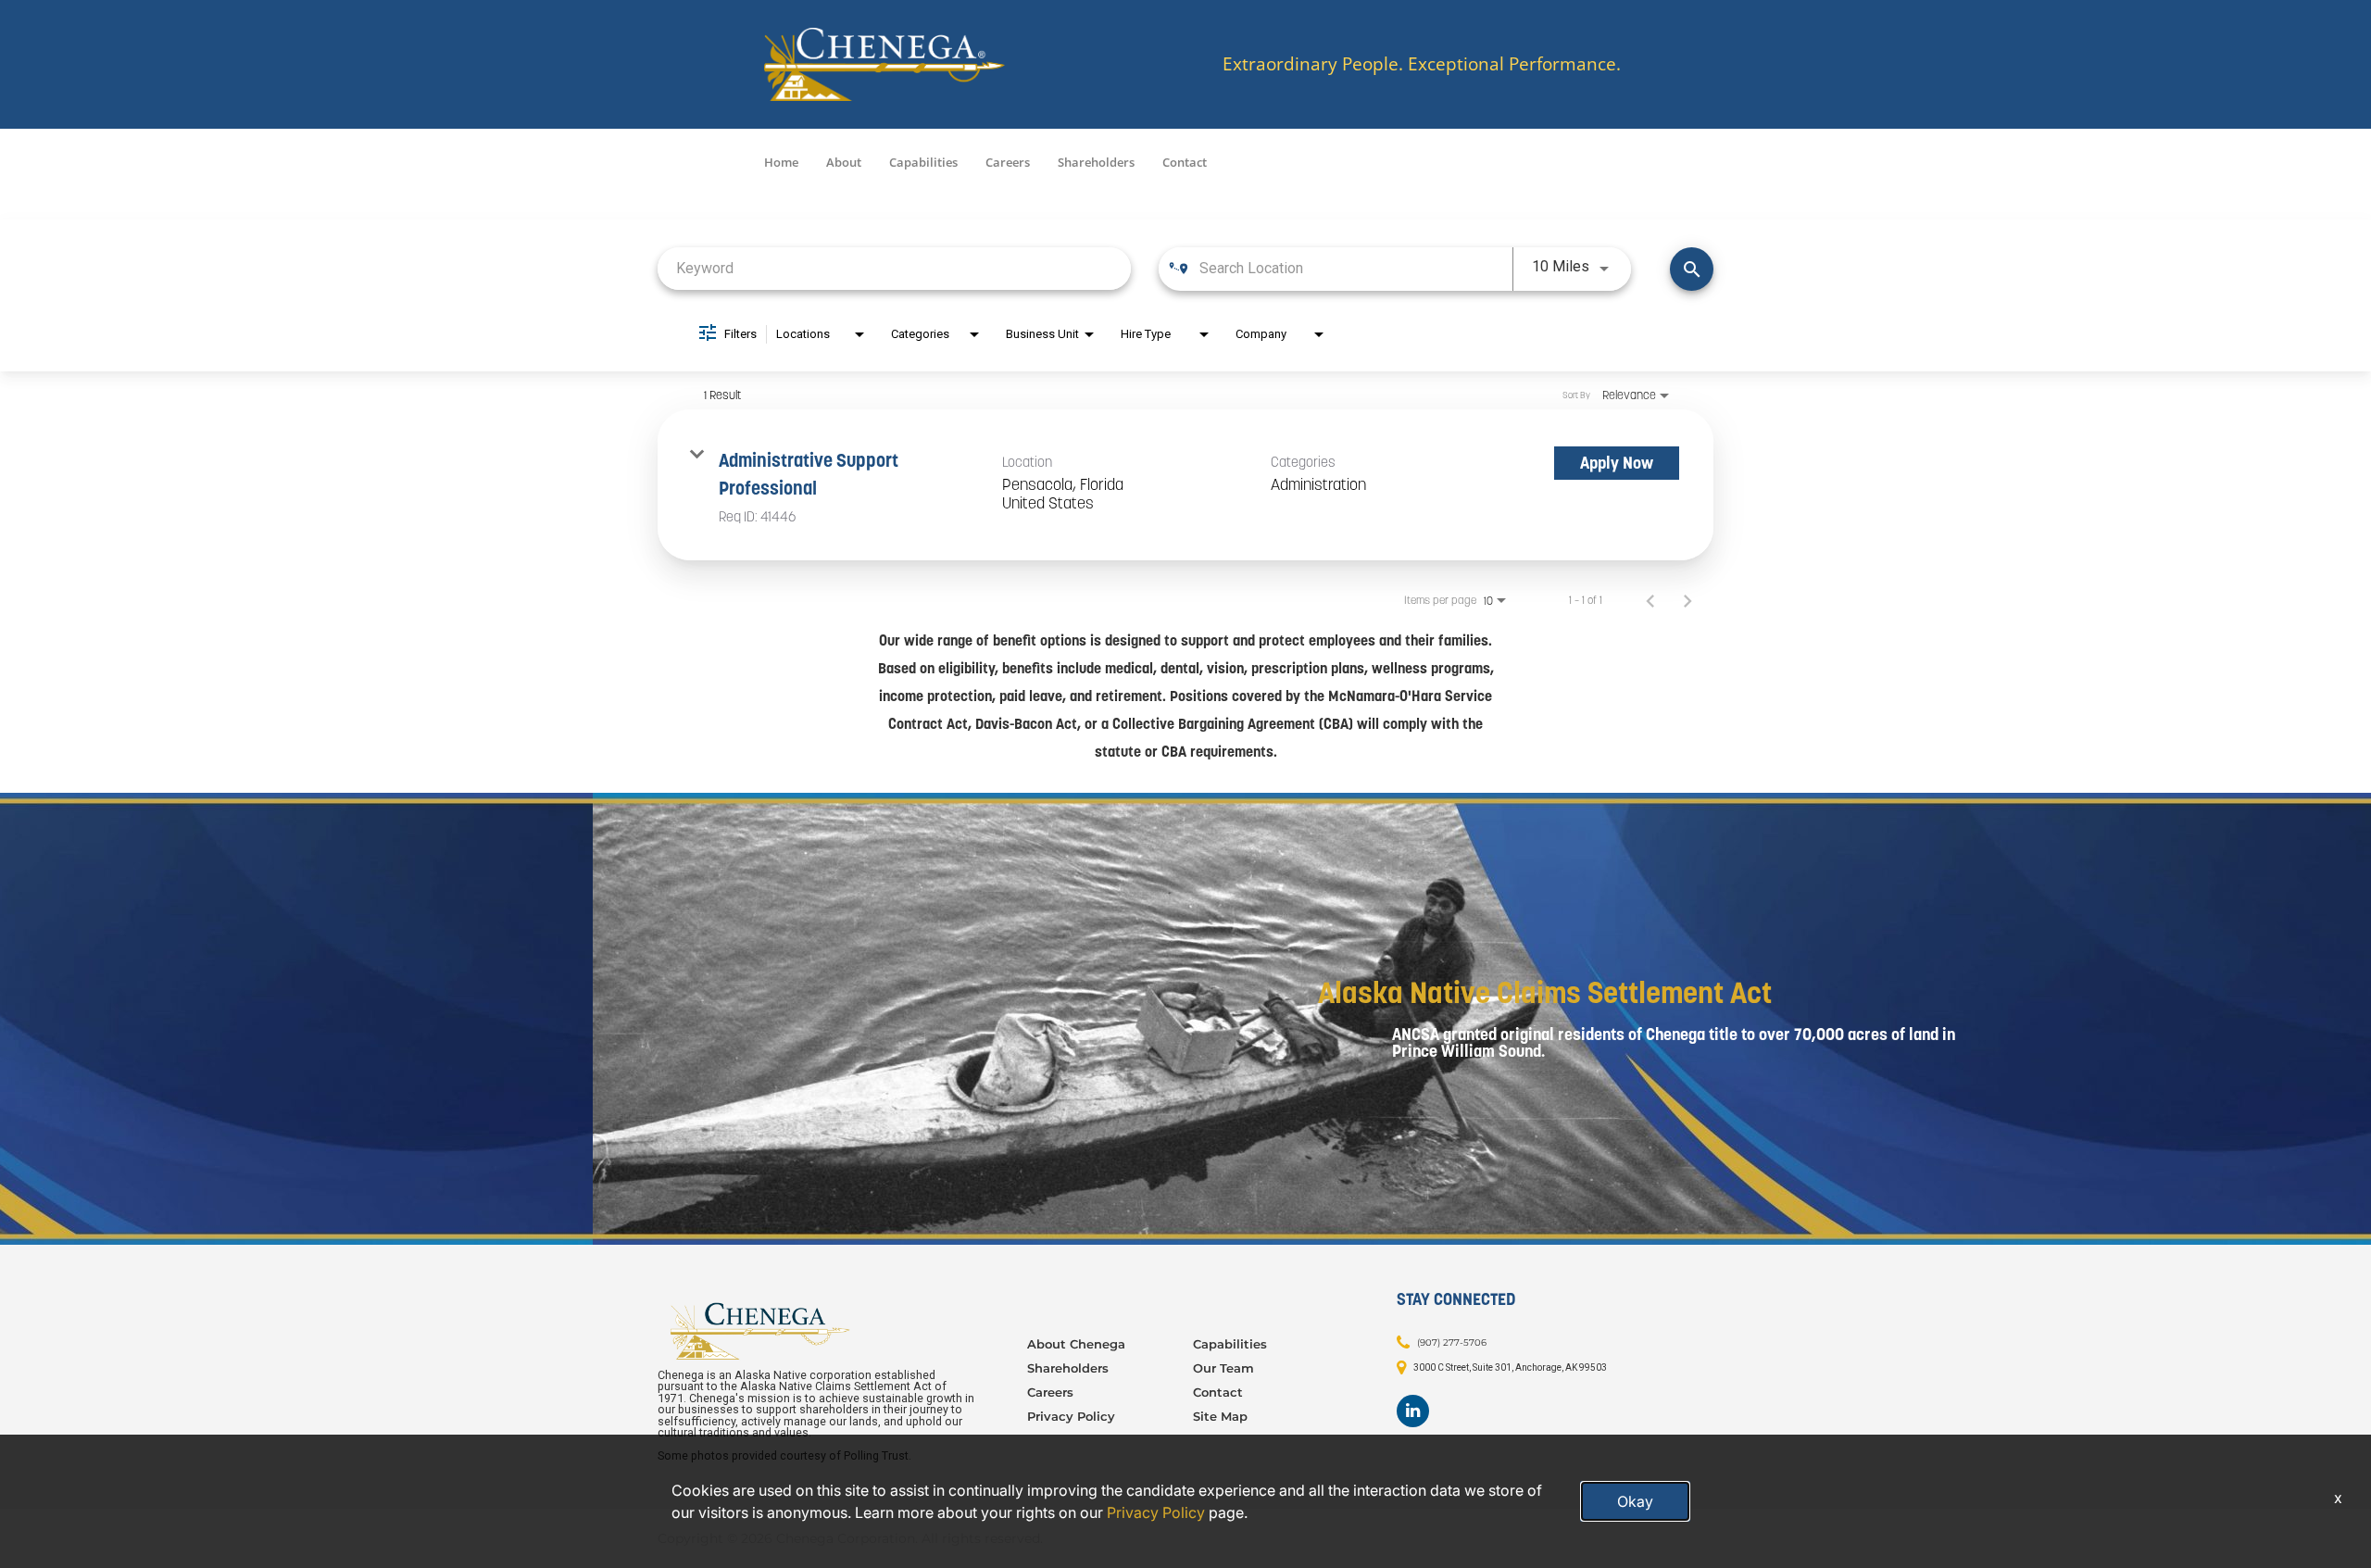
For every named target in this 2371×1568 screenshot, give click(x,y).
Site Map (1220, 1416)
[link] (1185, 485)
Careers (1008, 162)
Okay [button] (1635, 1501)
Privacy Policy (1071, 1416)
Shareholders (1096, 162)
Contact (1185, 162)
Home (781, 162)
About (844, 162)
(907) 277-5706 (1452, 1342)
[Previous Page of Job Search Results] (1650, 600)
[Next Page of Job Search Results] (1687, 600)
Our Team (1223, 1368)
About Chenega (1076, 1344)
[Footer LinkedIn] (1413, 1411)
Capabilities (923, 162)
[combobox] (894, 268)
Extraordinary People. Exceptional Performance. (1422, 64)
